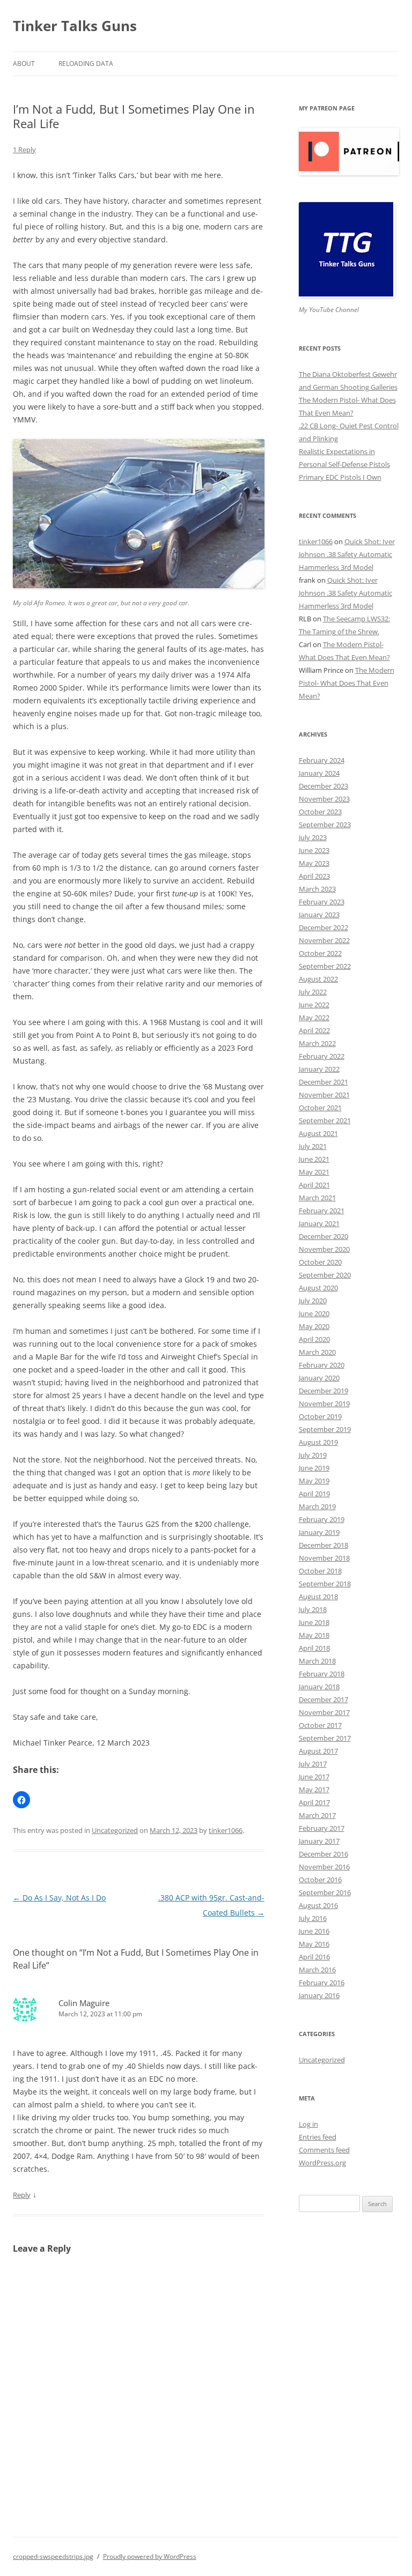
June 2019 (314, 1468)
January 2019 (319, 1532)
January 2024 (319, 773)
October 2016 (320, 1880)
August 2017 (318, 1751)
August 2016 (318, 1905)
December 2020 (323, 1236)
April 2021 (314, 1185)
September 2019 (325, 1429)
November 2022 (324, 940)
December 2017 (323, 1699)
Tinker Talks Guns (75, 26)
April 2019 (314, 1494)
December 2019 (323, 1391)
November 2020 (324, 1249)
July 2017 (313, 1764)
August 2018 (318, 1597)
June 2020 (314, 1313)
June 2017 (314, 1777)
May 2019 (314, 1481)
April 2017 (314, 1802)
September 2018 (325, 1584)
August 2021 (318, 1133)
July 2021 (313, 1146)
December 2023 (323, 786)
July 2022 (313, 992)
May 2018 (314, 1635)
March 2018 (317, 1661)
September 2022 (325, 966)
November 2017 (324, 1712)
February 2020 (322, 1365)
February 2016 (322, 1983)
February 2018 (322, 1674)
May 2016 (314, 1944)
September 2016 (325, 1892)
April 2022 (314, 1030)
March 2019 (317, 1506)
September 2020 (325, 1275)
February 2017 (322, 1828)
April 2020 (314, 1339)
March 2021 (317, 1198)
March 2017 (317, 1815)
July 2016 (313, 1918)
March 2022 (317, 1043)
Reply (22, 2195)
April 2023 (314, 876)
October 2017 (320, 1725)
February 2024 (322, 760)
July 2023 (313, 837)
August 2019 (318, 1442)
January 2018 (319, 1687)
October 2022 (320, 953)
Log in (308, 2124)
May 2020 (314, 1326)
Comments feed (324, 2150)
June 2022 (314, 1005)
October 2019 (320, 1416)
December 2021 (323, 1082)
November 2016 (324, 1867)
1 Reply (24, 150)
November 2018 (324, 1558)
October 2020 (320, 1262)
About (24, 64)
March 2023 (317, 889)
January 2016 (319, 1995)
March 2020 (317, 1352)
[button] (21, 1800)
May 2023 (314, 863)
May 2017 (314, 1790)
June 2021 (314, 1159)
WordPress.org (322, 2163)
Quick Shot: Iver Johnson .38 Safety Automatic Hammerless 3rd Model (347, 554)
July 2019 (313, 1455)
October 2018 (320, 1571)
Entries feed (318, 2137)
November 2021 (324, 1095)
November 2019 (324, 1404)
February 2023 (322, 902)
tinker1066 (226, 1830)
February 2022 (322, 1056)
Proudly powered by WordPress (150, 2556)
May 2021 (314, 1172)
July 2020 (313, 1301)
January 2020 (319, 1378)
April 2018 (314, 1648)
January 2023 (319, 915)
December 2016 (323, 1854)
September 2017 (325, 1738)
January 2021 (319, 1223)
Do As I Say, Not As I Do (59, 1898)
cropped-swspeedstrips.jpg (53, 2556)
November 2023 (324, 799)
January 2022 (319, 1069)
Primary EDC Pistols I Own (340, 477)
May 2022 (314, 1018)
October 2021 (320, 1108)
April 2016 (314, 1957)
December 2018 (323, 1545)
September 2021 (325, 1120)
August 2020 (318, 1288)
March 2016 (317, 1970)
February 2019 (322, 1519)
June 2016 (314, 1931)
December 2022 (323, 927)
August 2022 (318, 979)
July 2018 (313, 1609)
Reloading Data (86, 64)
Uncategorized (115, 1830)
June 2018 (314, 1622)
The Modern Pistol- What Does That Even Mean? (347, 683)
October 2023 (320, 812)
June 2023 (314, 850)
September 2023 (325, 825)
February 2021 (322, 1211)
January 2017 (319, 1841)
